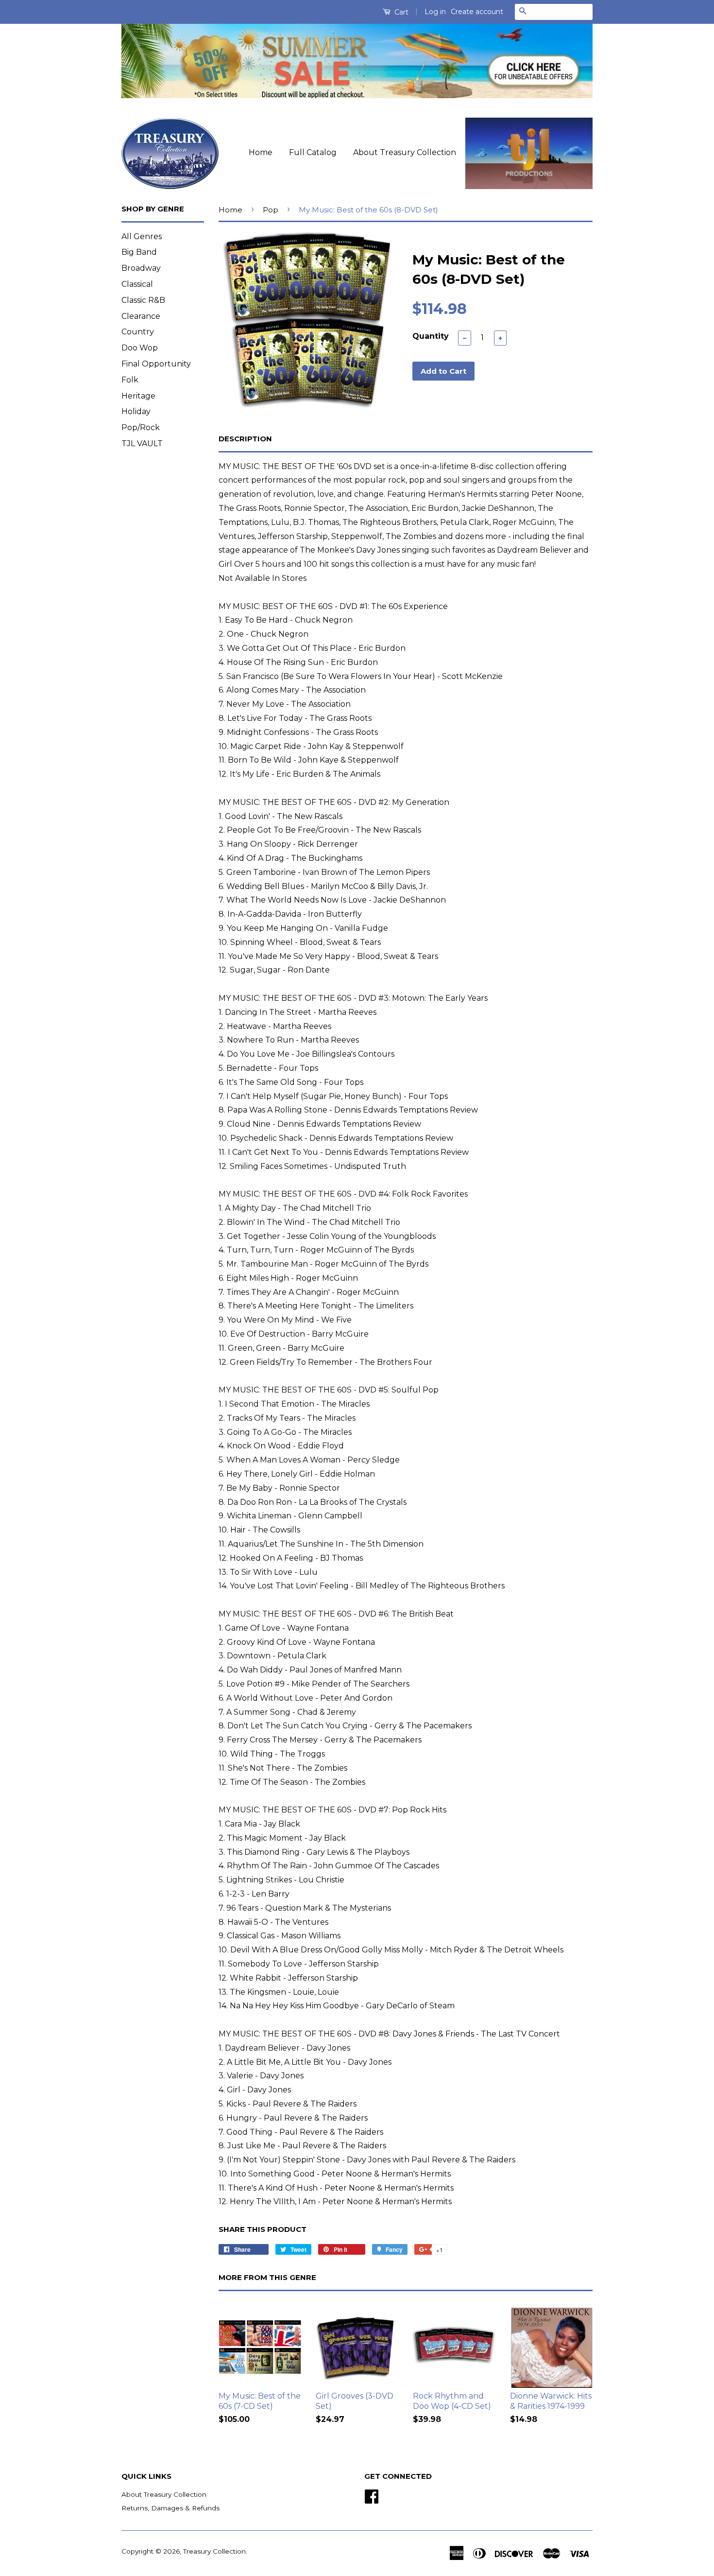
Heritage (138, 396)
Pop (271, 210)
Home (261, 152)
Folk (130, 380)
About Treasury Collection (405, 152)
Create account (477, 12)
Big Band (139, 252)
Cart (400, 12)
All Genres (142, 236)
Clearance (141, 316)
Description (245, 439)
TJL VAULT (142, 444)
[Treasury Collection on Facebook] (372, 2495)
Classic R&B (143, 300)
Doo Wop (140, 348)
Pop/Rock (141, 427)
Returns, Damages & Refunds (170, 2508)
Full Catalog (313, 152)
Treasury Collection (214, 2551)
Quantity (431, 336)
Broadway (141, 268)
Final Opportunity (156, 364)
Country (138, 332)
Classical (137, 284)
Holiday (136, 411)
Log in (435, 12)
